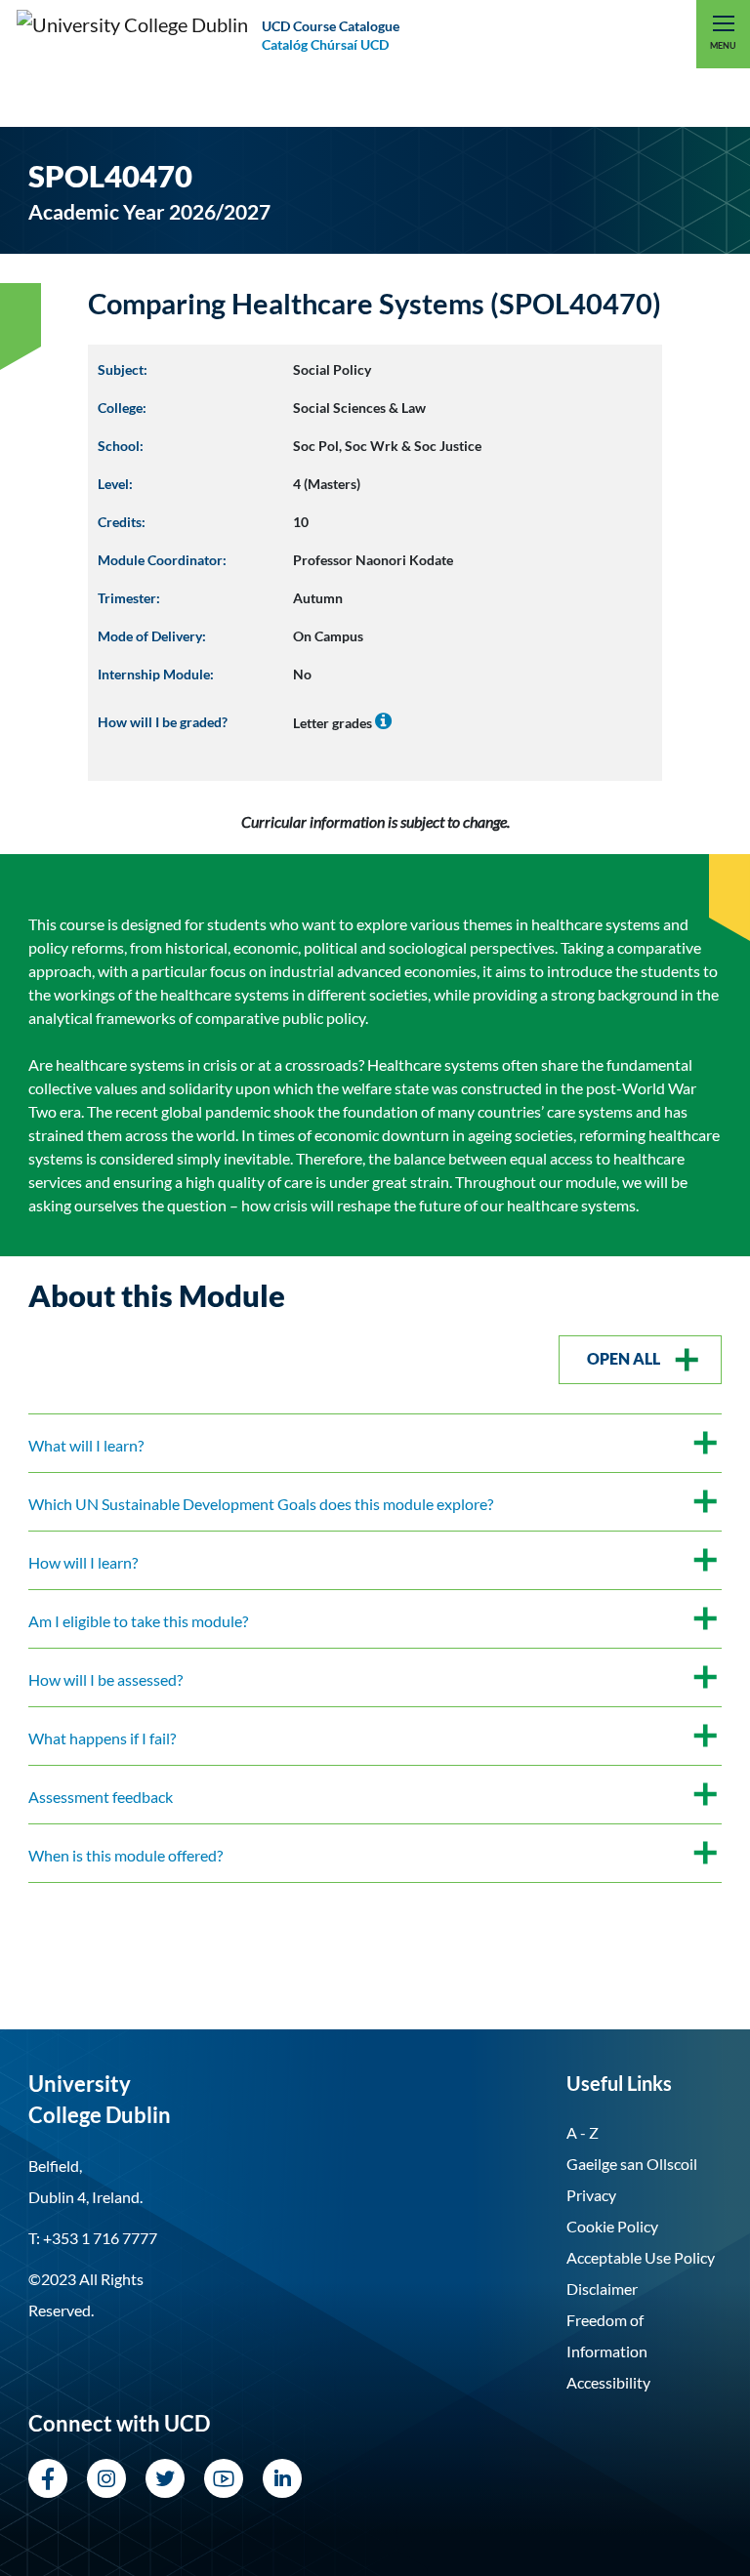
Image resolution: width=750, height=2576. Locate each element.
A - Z (583, 2132)
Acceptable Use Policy (641, 2257)
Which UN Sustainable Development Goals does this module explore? (261, 1504)
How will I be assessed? (105, 1679)
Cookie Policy (612, 2226)
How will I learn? (83, 1562)
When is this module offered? (125, 1855)
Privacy (591, 2195)
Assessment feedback (101, 1797)
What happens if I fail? (102, 1738)
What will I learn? (86, 1445)
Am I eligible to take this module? (138, 1621)
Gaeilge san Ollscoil (632, 2164)
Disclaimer (602, 2289)
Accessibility (608, 2382)
